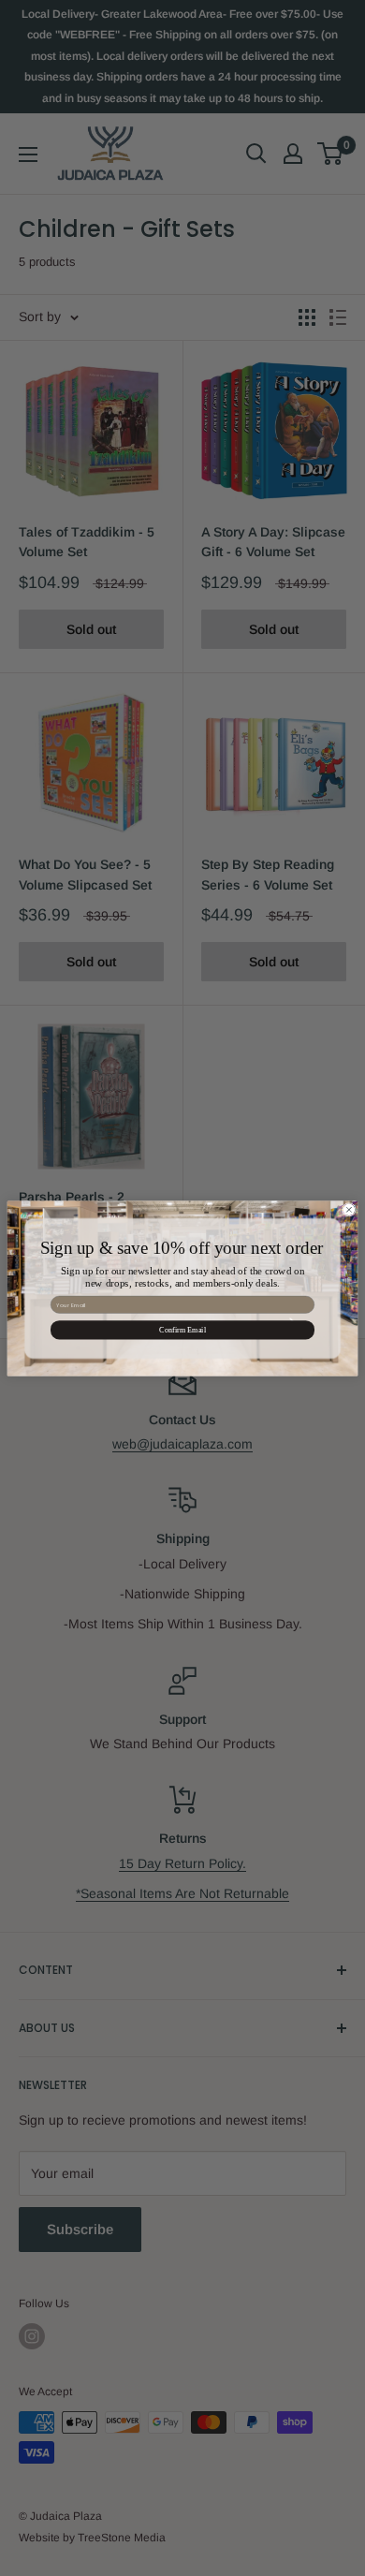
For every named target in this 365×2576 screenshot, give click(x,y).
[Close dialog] (349, 1209)
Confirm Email (182, 1329)
